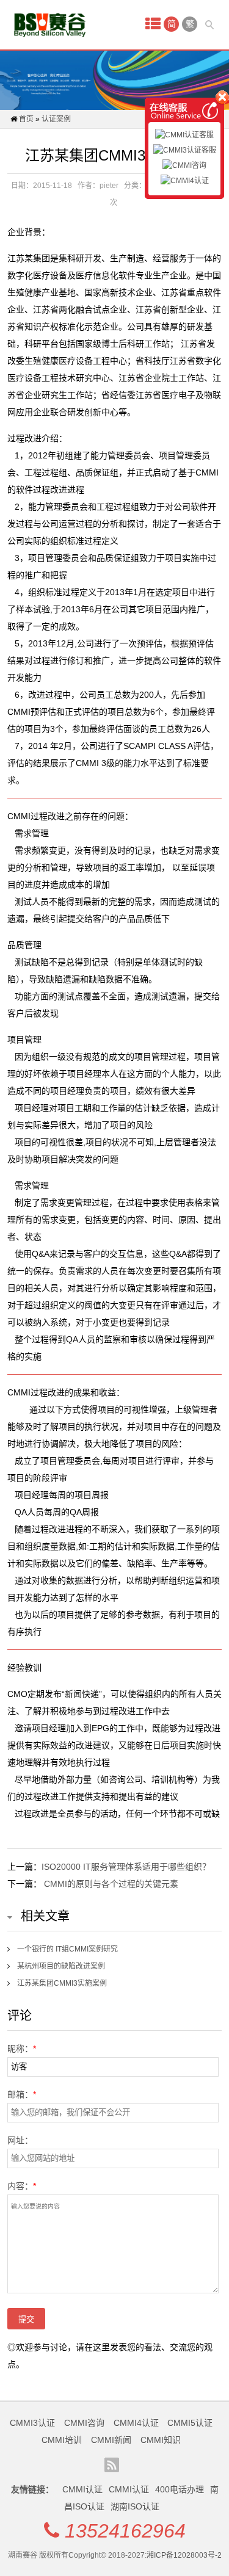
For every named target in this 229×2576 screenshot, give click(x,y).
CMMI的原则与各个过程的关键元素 (111, 1884)
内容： (22, 2186)
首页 (26, 119)
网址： (20, 2140)
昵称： (22, 2049)
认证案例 (56, 119)
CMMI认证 (82, 2489)
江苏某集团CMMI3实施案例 (62, 1983)
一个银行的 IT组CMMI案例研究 (67, 1949)
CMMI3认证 (32, 2423)
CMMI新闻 (111, 2440)
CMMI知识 (161, 2440)
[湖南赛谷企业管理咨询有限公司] (50, 25)
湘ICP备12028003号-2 (184, 2555)
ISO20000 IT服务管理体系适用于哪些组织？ (126, 1867)
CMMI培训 (62, 2440)
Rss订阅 (112, 2465)
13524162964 (125, 2531)
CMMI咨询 (84, 2423)
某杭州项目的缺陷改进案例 (61, 1966)
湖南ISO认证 (135, 2506)
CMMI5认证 (190, 2423)
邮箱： (22, 2094)
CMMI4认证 (136, 2423)
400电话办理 (180, 2489)
